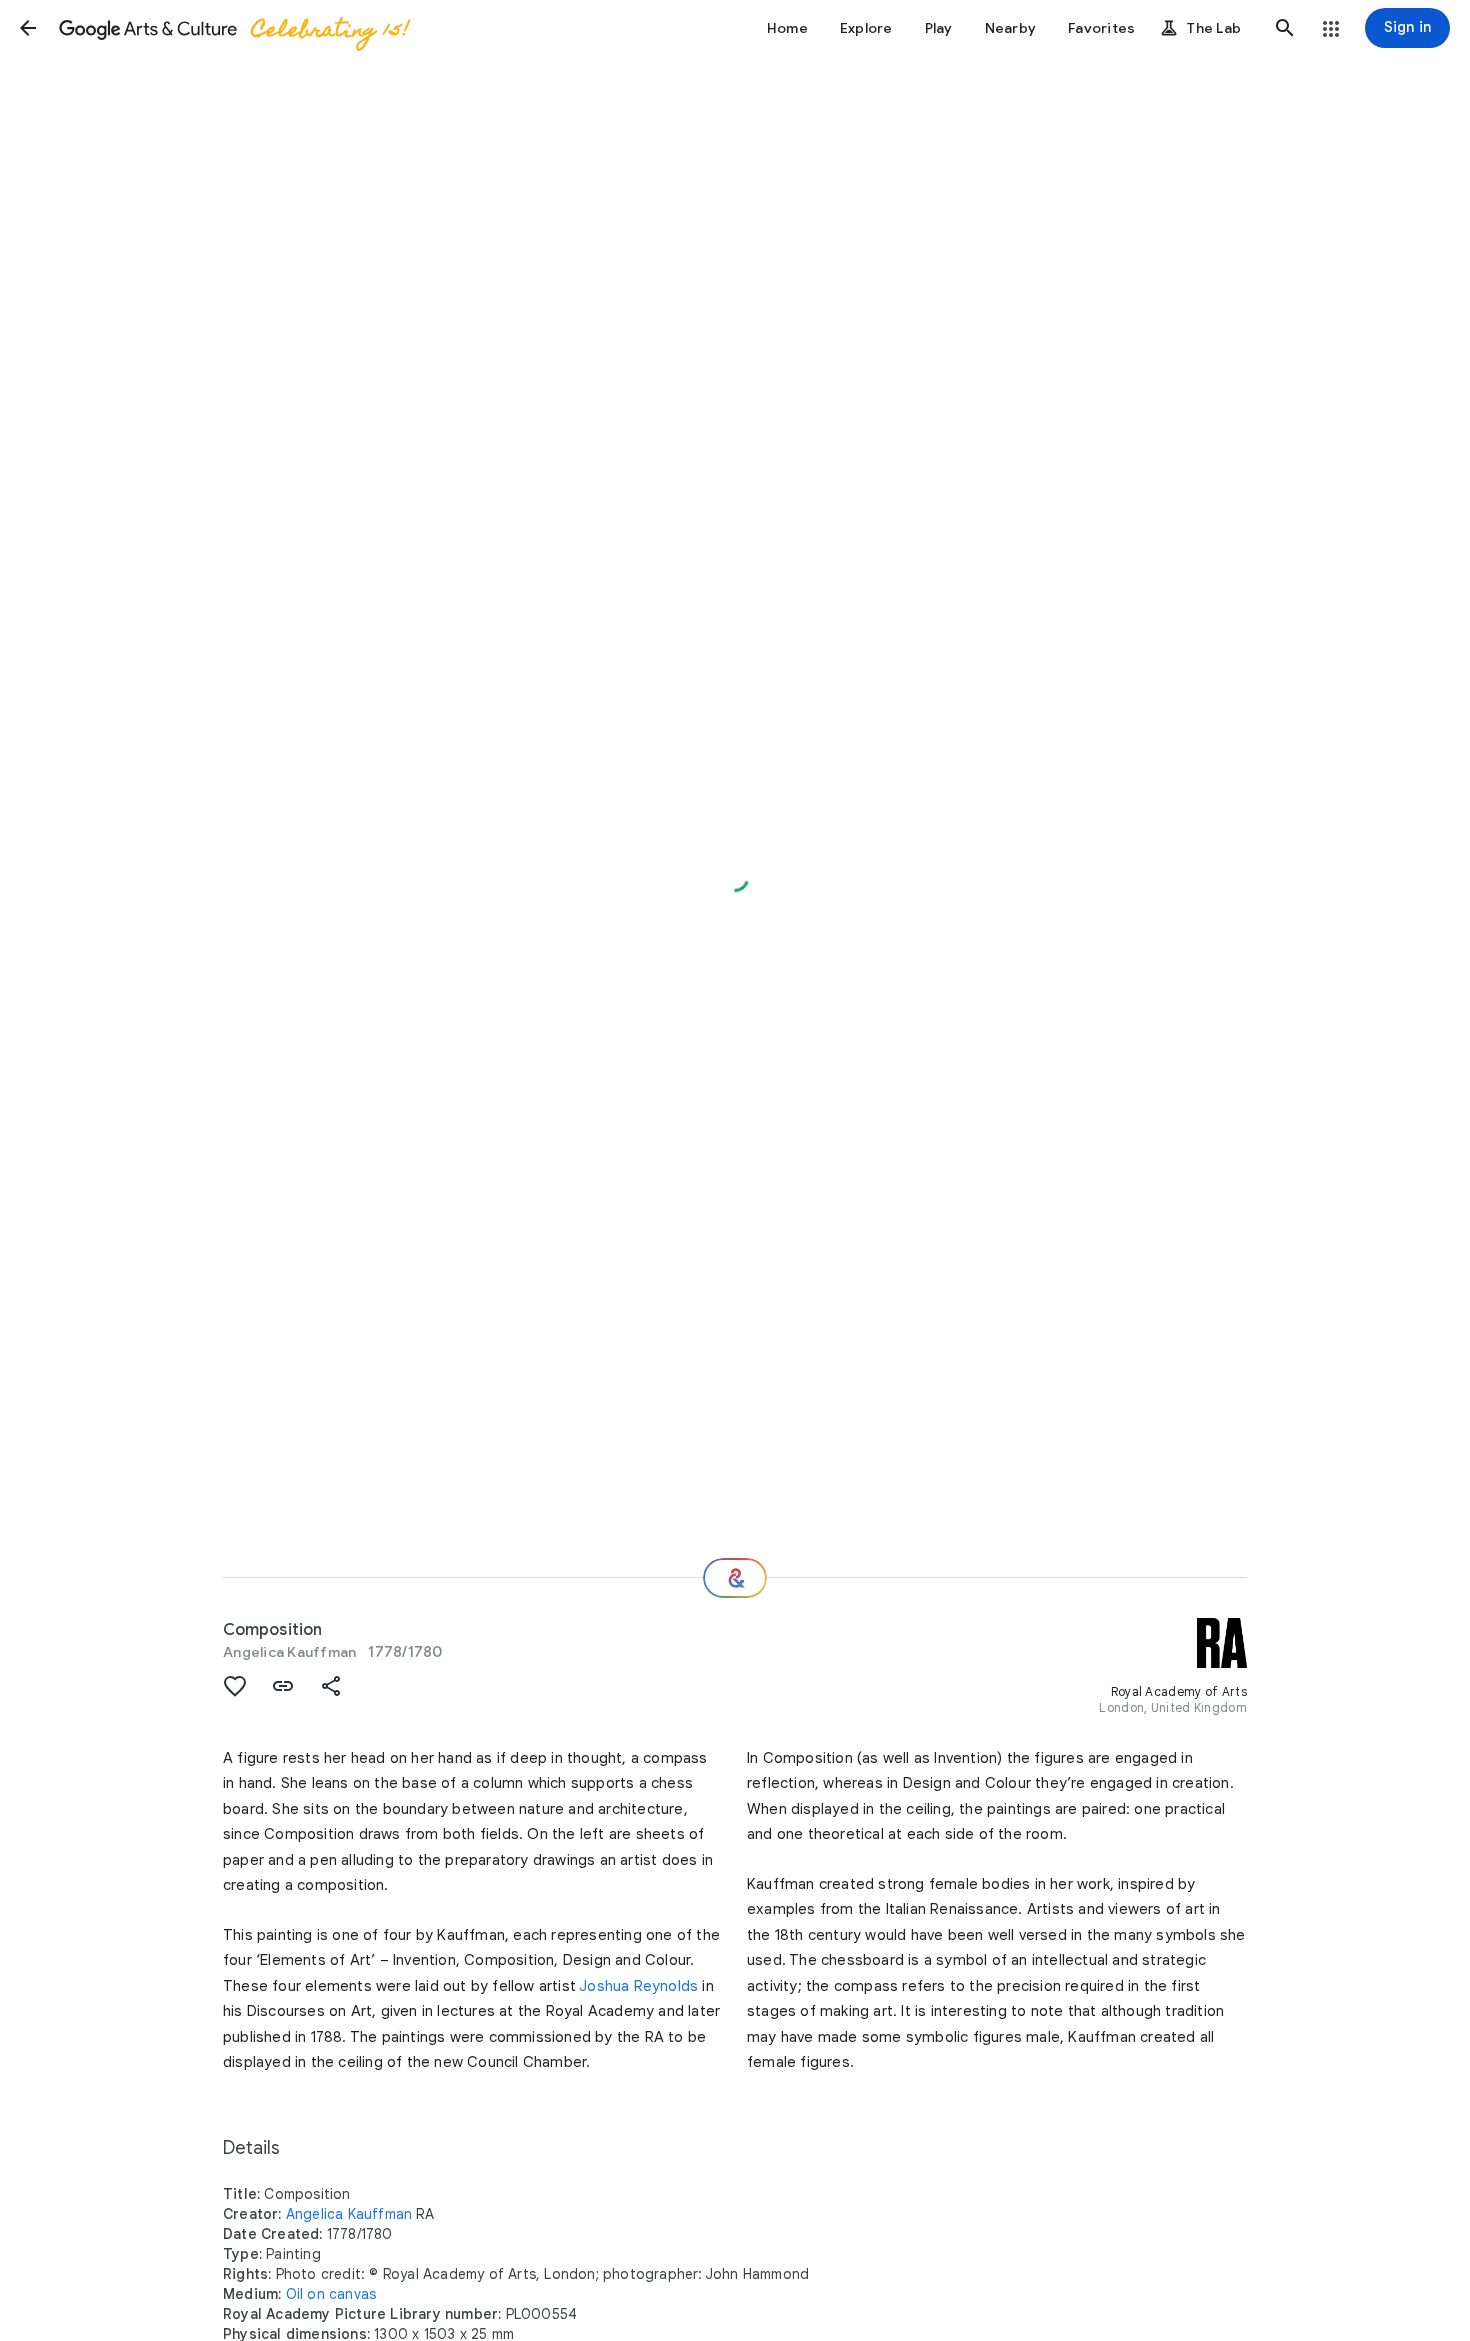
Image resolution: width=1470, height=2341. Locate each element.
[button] (28, 28)
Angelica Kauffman (289, 1652)
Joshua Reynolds (638, 1986)
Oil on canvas (331, 2294)
